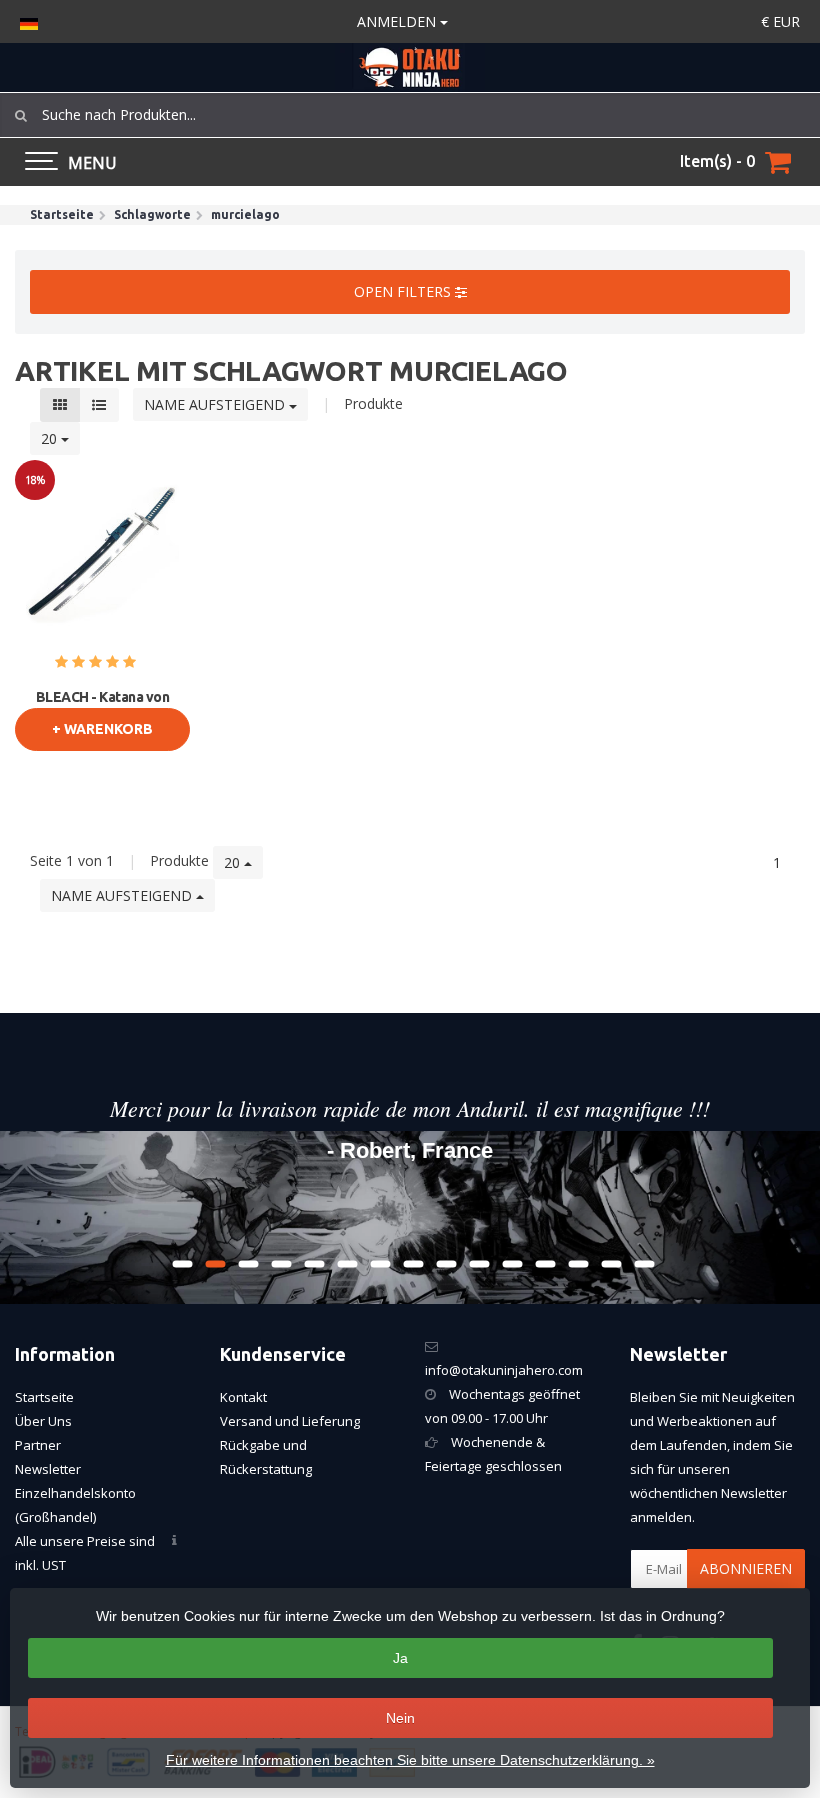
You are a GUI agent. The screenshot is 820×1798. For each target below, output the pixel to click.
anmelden (398, 21)
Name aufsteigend (216, 404)
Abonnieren (746, 1568)
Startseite (44, 1397)
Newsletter (48, 1469)
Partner (38, 1445)
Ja (400, 1658)
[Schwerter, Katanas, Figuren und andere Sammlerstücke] (410, 67)
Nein (400, 1718)
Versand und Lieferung (290, 1421)
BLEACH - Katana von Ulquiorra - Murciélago (102, 706)
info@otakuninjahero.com (504, 1370)
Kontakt (243, 1397)
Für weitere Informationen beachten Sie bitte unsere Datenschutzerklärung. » (410, 1760)
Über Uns (43, 1421)
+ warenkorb (102, 729)
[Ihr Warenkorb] (778, 162)
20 (51, 438)
